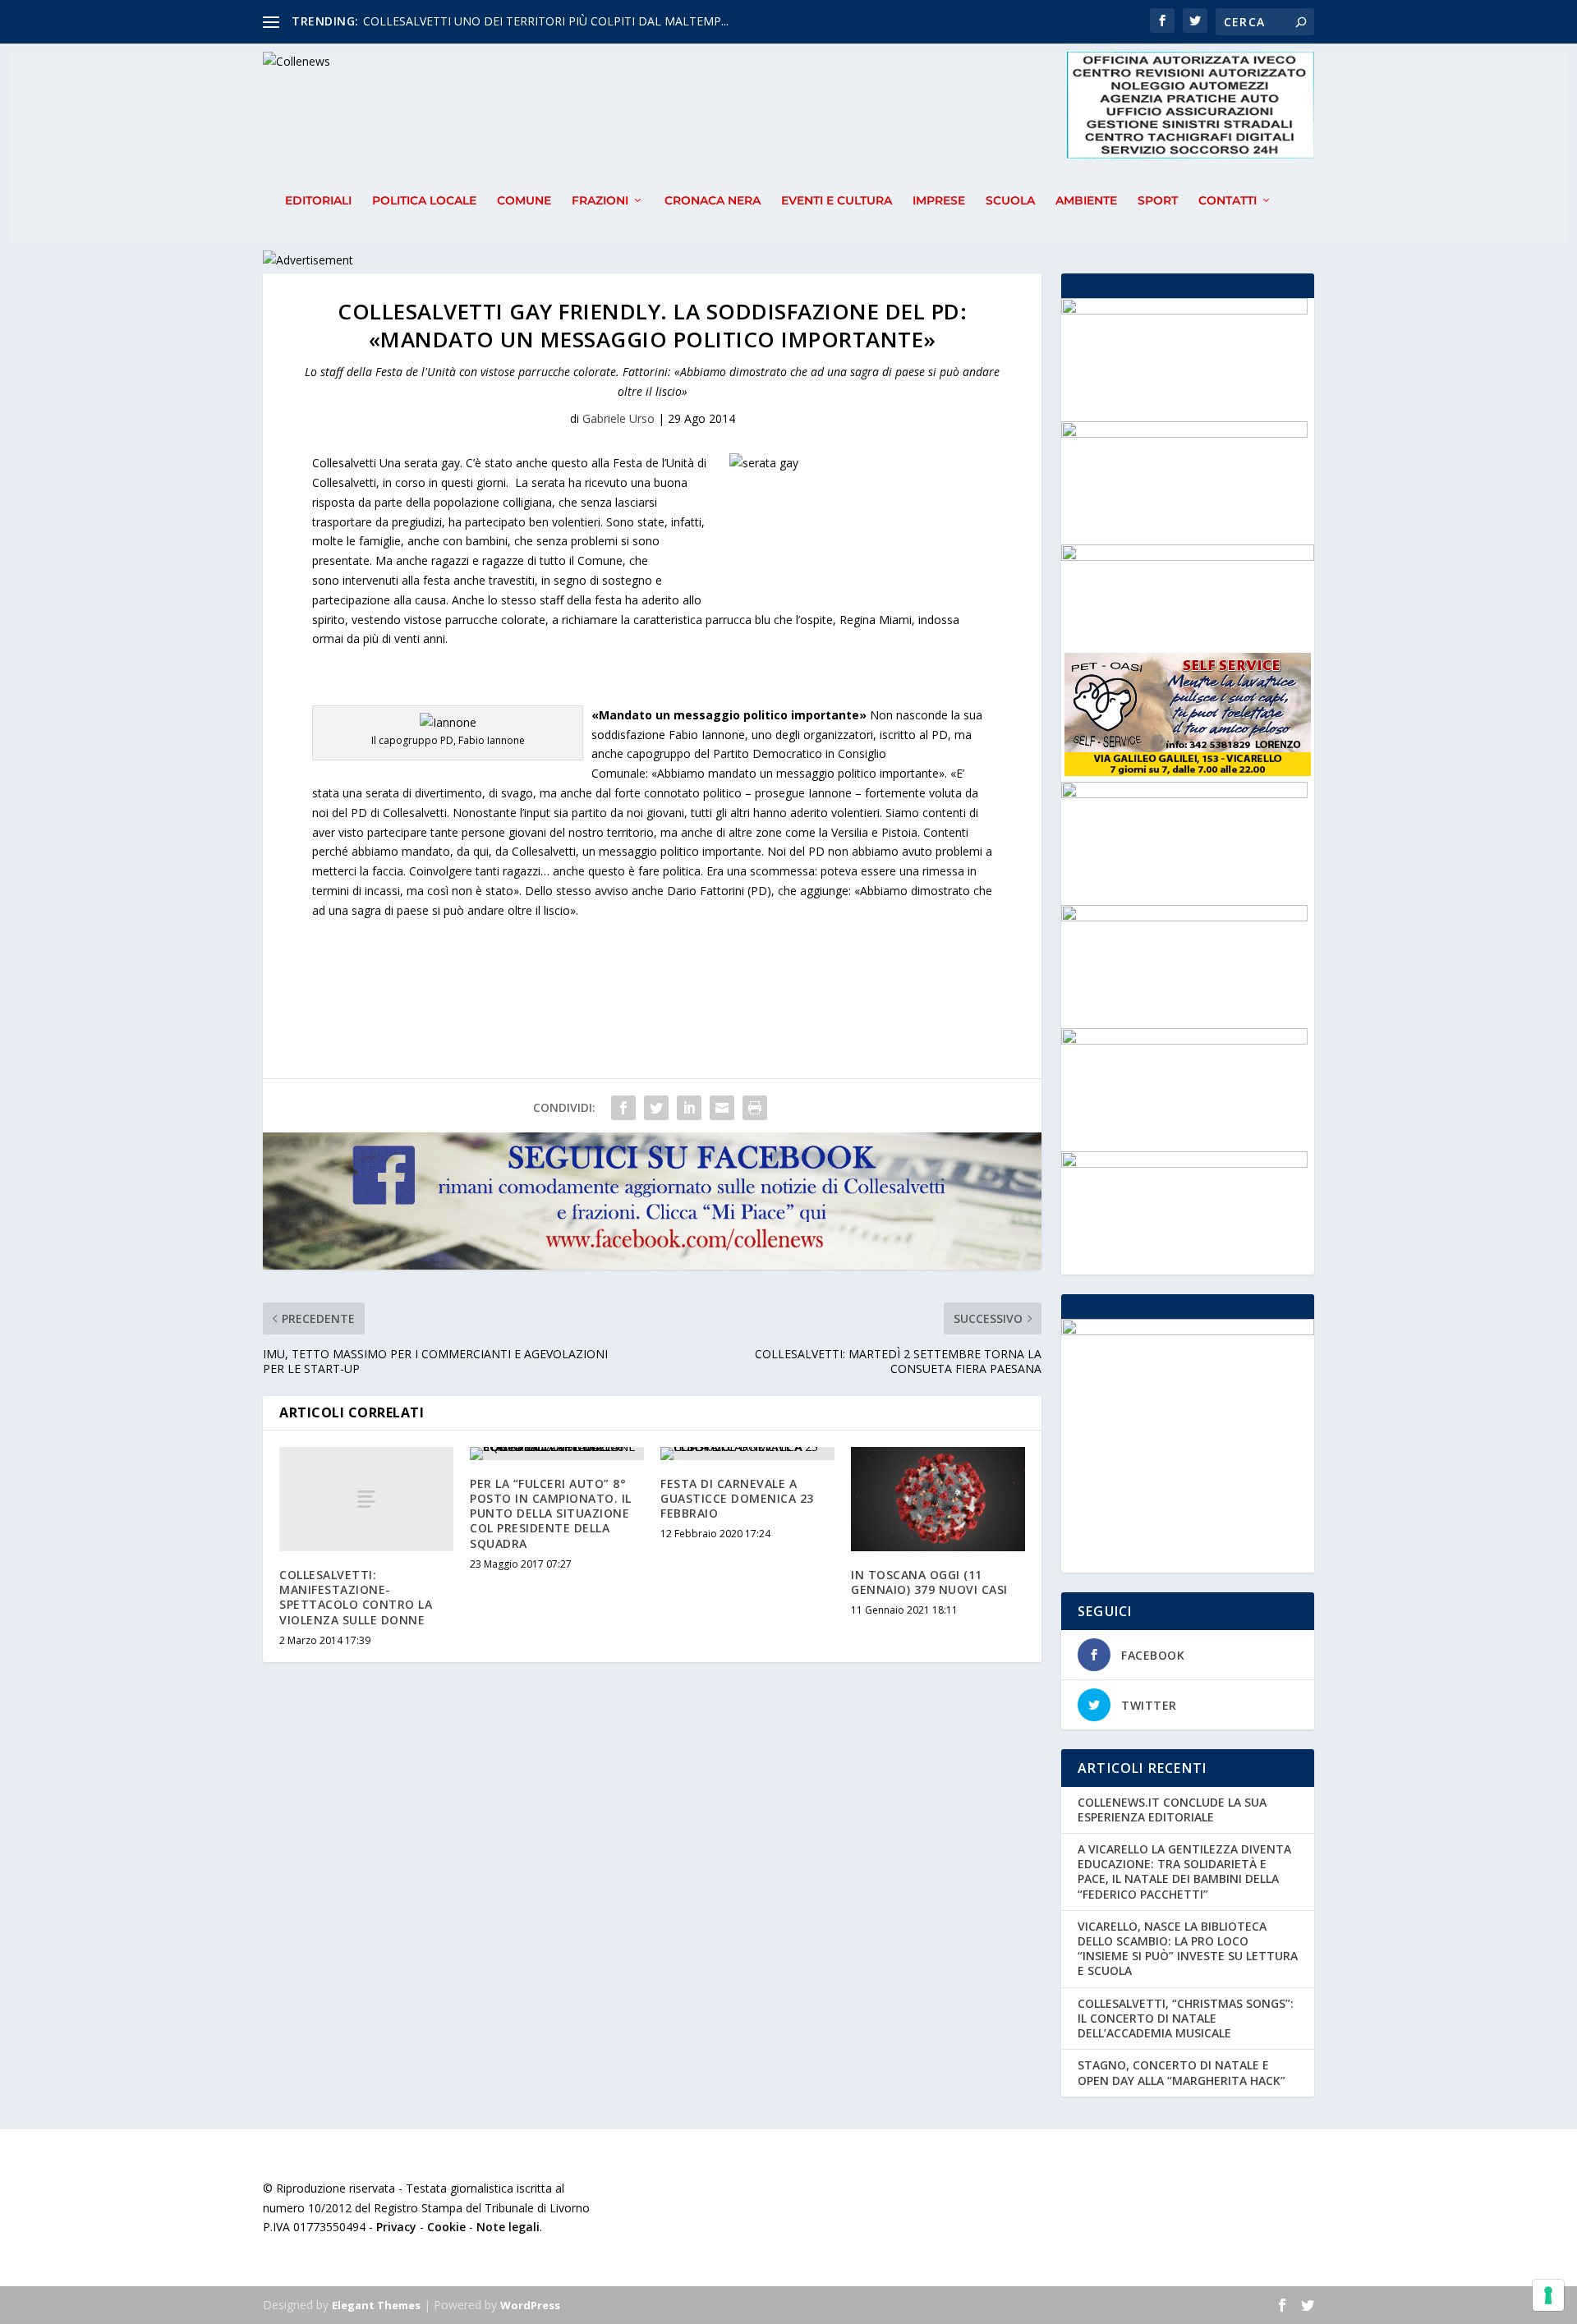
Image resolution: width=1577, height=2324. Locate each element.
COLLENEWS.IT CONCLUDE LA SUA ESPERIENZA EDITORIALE (1172, 1810)
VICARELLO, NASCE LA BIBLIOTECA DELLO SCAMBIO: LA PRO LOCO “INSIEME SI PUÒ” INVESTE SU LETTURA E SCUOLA (1188, 1949)
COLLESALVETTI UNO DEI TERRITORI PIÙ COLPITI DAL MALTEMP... (546, 21)
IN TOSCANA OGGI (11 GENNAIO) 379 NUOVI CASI (929, 1582)
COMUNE (524, 201)
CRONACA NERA (713, 201)
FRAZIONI (600, 201)
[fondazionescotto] (1184, 310)
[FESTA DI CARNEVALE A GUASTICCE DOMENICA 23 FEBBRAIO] (747, 1454)
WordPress (530, 2305)
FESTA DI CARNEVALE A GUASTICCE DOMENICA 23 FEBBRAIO (737, 1498)
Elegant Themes (376, 2305)
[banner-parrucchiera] (1184, 1163)
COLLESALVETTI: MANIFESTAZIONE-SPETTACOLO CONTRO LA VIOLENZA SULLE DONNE (356, 1597)
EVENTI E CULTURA (837, 201)
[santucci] (1184, 794)
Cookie (446, 2227)
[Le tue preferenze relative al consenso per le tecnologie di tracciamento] (1548, 2295)
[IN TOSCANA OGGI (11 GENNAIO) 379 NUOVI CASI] (938, 1499)
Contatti (1228, 201)
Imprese (939, 201)
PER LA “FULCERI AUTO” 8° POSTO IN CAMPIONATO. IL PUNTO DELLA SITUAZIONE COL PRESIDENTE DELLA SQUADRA (551, 1513)
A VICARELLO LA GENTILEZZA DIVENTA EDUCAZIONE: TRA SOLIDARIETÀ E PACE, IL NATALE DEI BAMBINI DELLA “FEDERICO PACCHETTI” (1184, 1872)
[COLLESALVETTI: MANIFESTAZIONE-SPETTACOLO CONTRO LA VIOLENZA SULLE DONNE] (366, 1499)
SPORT (1158, 201)
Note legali (508, 2227)
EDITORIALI (318, 201)
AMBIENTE (1086, 201)
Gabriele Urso (618, 418)
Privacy (396, 2227)
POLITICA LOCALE (424, 201)
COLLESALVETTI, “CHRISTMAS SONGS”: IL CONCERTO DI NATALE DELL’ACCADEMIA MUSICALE (1186, 2018)
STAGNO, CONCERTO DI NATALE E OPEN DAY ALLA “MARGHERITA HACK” (1182, 2072)
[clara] (1184, 433)
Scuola (1010, 201)
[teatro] (1184, 917)
